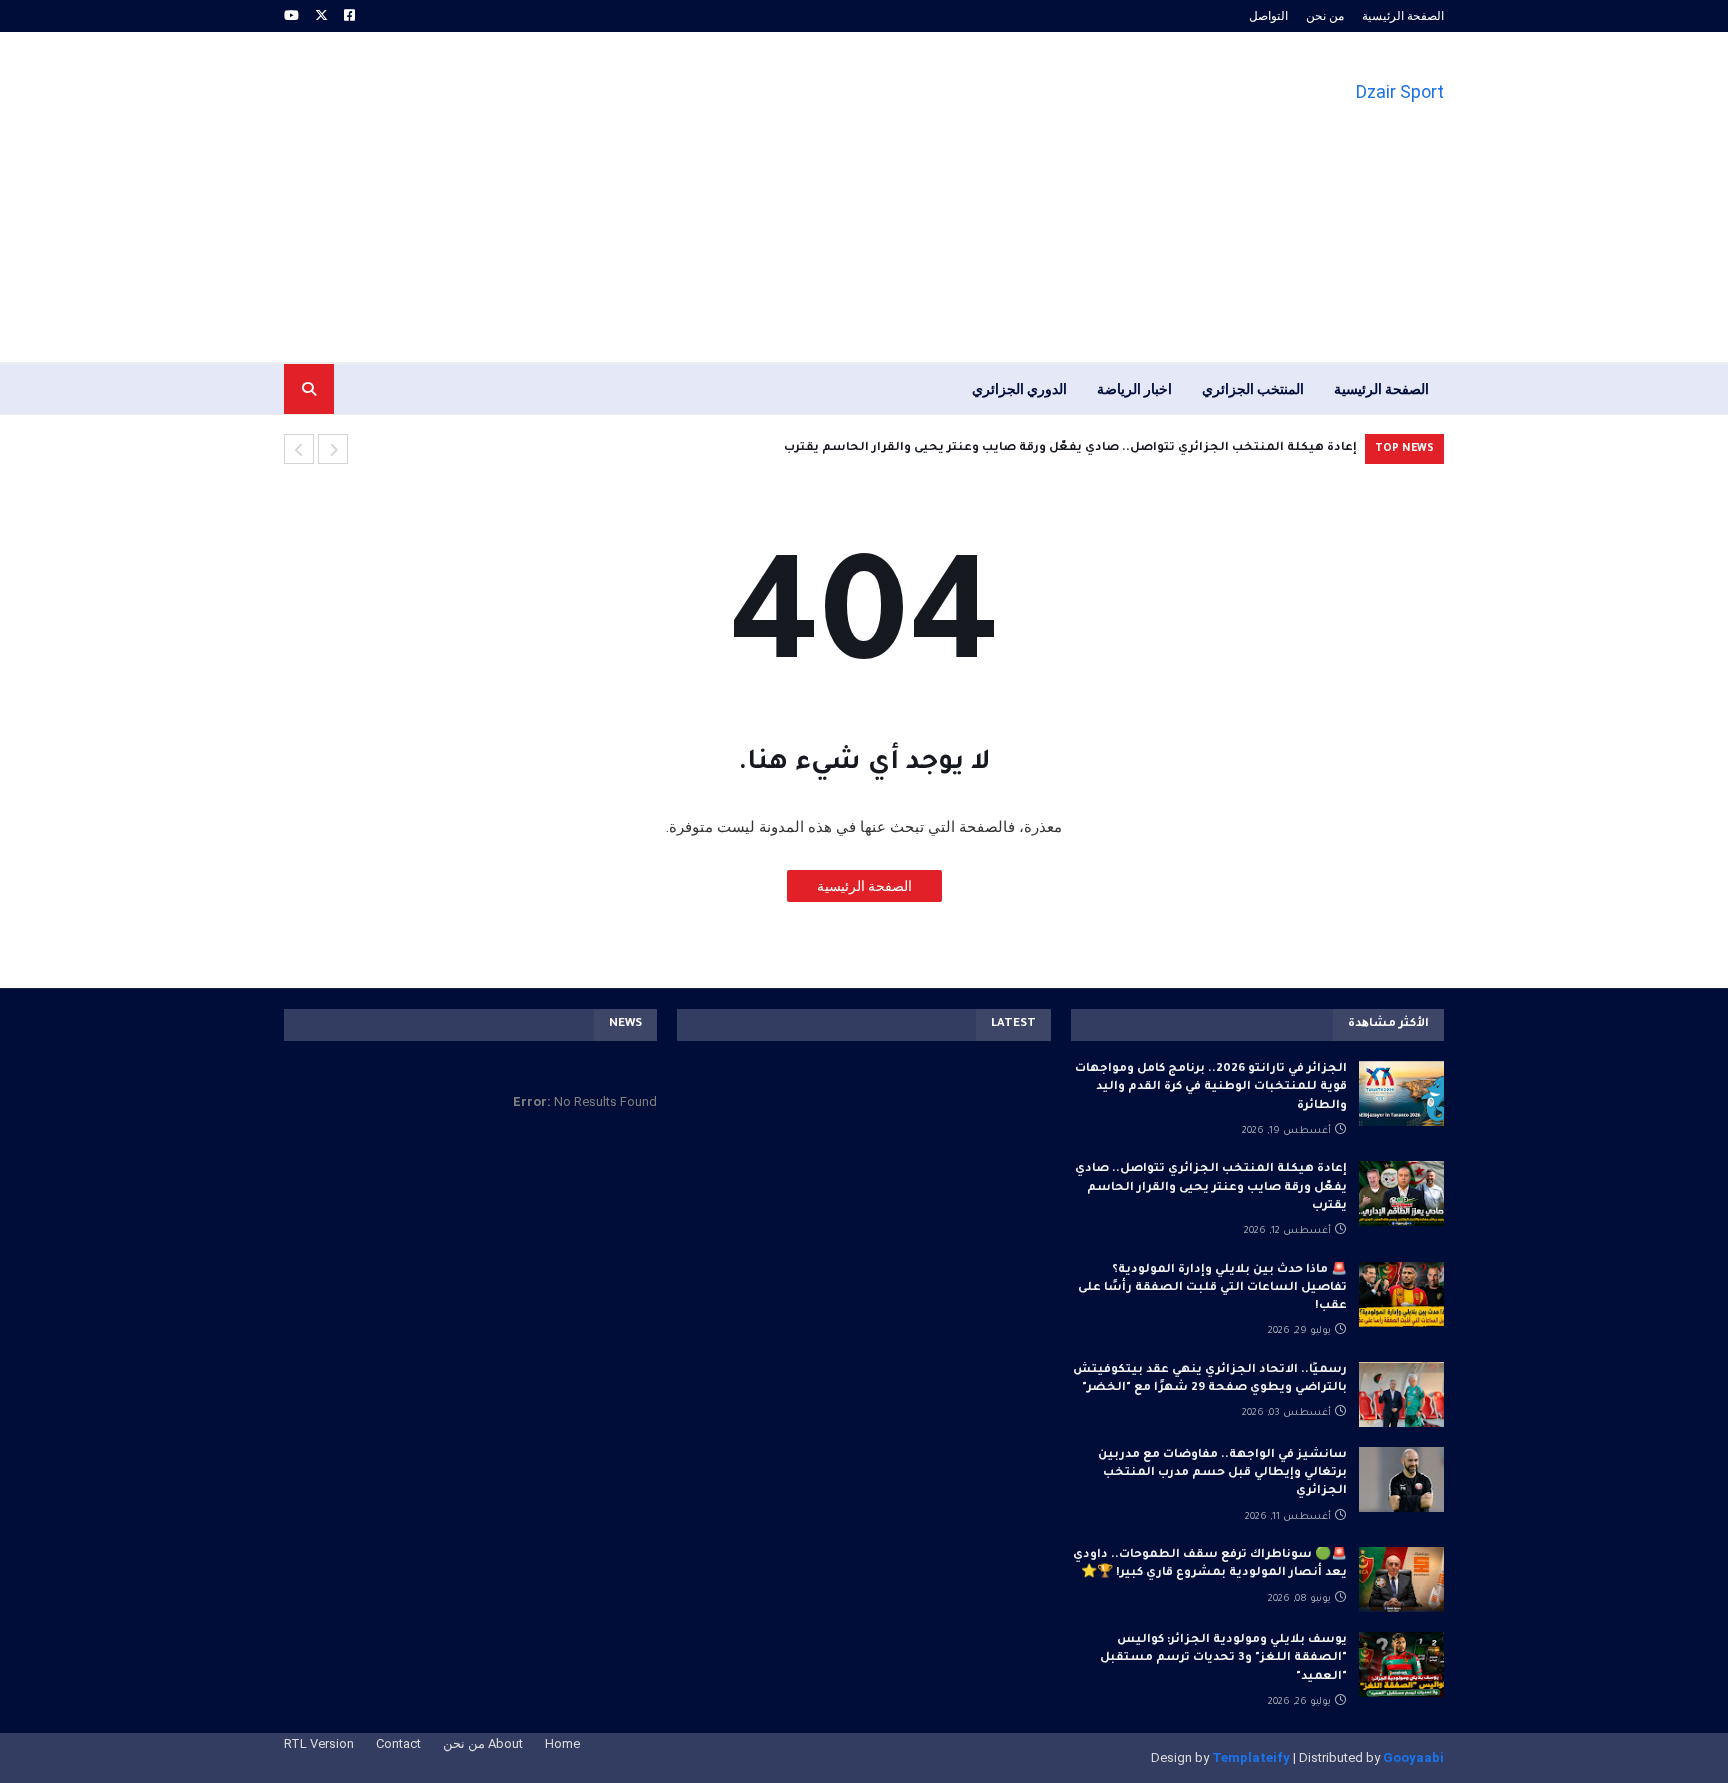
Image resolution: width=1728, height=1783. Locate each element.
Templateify (1251, 1757)
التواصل (1268, 16)
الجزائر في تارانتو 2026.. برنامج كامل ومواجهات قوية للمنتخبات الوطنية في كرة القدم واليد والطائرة (1211, 1087)
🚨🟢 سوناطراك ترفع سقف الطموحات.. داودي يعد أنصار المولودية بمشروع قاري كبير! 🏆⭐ (1210, 1564)
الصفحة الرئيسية (1403, 16)
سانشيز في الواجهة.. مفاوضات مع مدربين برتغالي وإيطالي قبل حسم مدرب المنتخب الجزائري (1222, 1473)
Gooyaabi (1413, 1757)
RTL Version (319, 1743)
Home (562, 1743)
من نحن (1325, 16)
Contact (398, 1743)
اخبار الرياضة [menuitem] (1134, 389)
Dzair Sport (1400, 91)
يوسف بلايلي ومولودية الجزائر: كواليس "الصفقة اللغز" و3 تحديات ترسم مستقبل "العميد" (1223, 1658)
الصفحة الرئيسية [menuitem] (1381, 389)
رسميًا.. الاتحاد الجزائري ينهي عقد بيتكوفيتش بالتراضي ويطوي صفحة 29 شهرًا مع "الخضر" (1210, 1379)
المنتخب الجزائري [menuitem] (1253, 389)
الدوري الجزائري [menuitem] (1019, 389)
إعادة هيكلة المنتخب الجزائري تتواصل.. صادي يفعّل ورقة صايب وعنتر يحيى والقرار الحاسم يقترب (1070, 448)
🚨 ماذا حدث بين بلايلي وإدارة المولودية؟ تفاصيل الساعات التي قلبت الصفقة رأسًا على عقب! (1212, 1288)
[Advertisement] (648, 197)
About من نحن (483, 1743)
